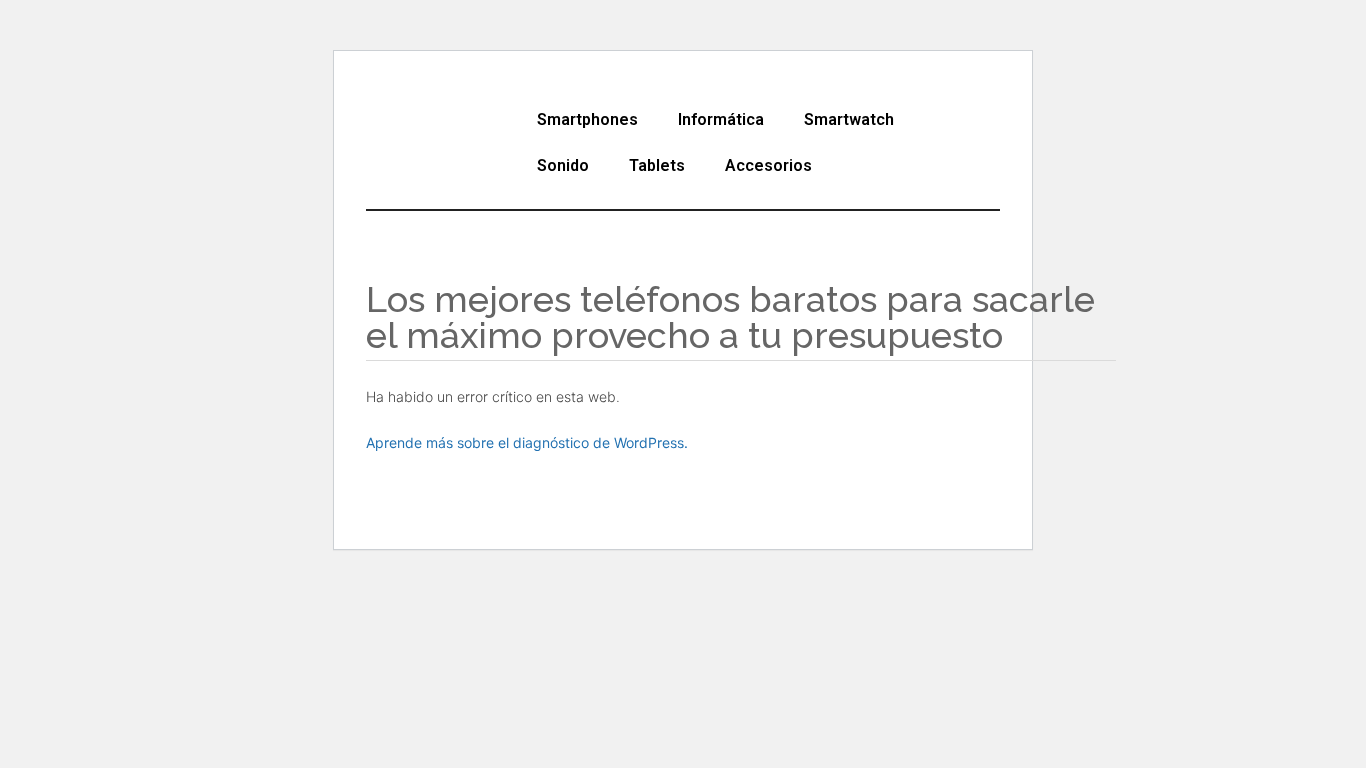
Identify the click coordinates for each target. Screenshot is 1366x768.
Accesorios (768, 165)
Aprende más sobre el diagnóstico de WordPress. (527, 442)
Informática (721, 119)
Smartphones (587, 119)
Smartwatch (849, 119)
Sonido (563, 165)
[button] (592, 120)
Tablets (657, 165)
